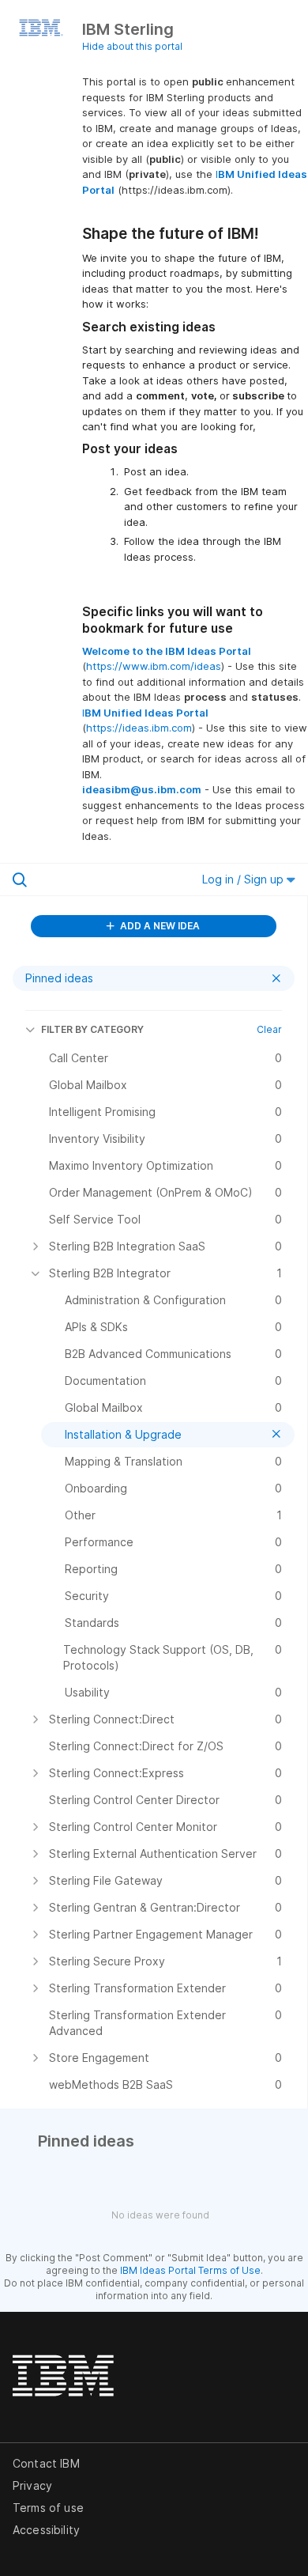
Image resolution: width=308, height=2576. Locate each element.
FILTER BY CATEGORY (92, 1029)
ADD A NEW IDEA (159, 926)
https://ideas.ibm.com (139, 728)
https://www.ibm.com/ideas (154, 666)
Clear (269, 1029)
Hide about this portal (132, 46)
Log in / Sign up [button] (244, 879)
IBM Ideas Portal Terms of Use (190, 2270)
